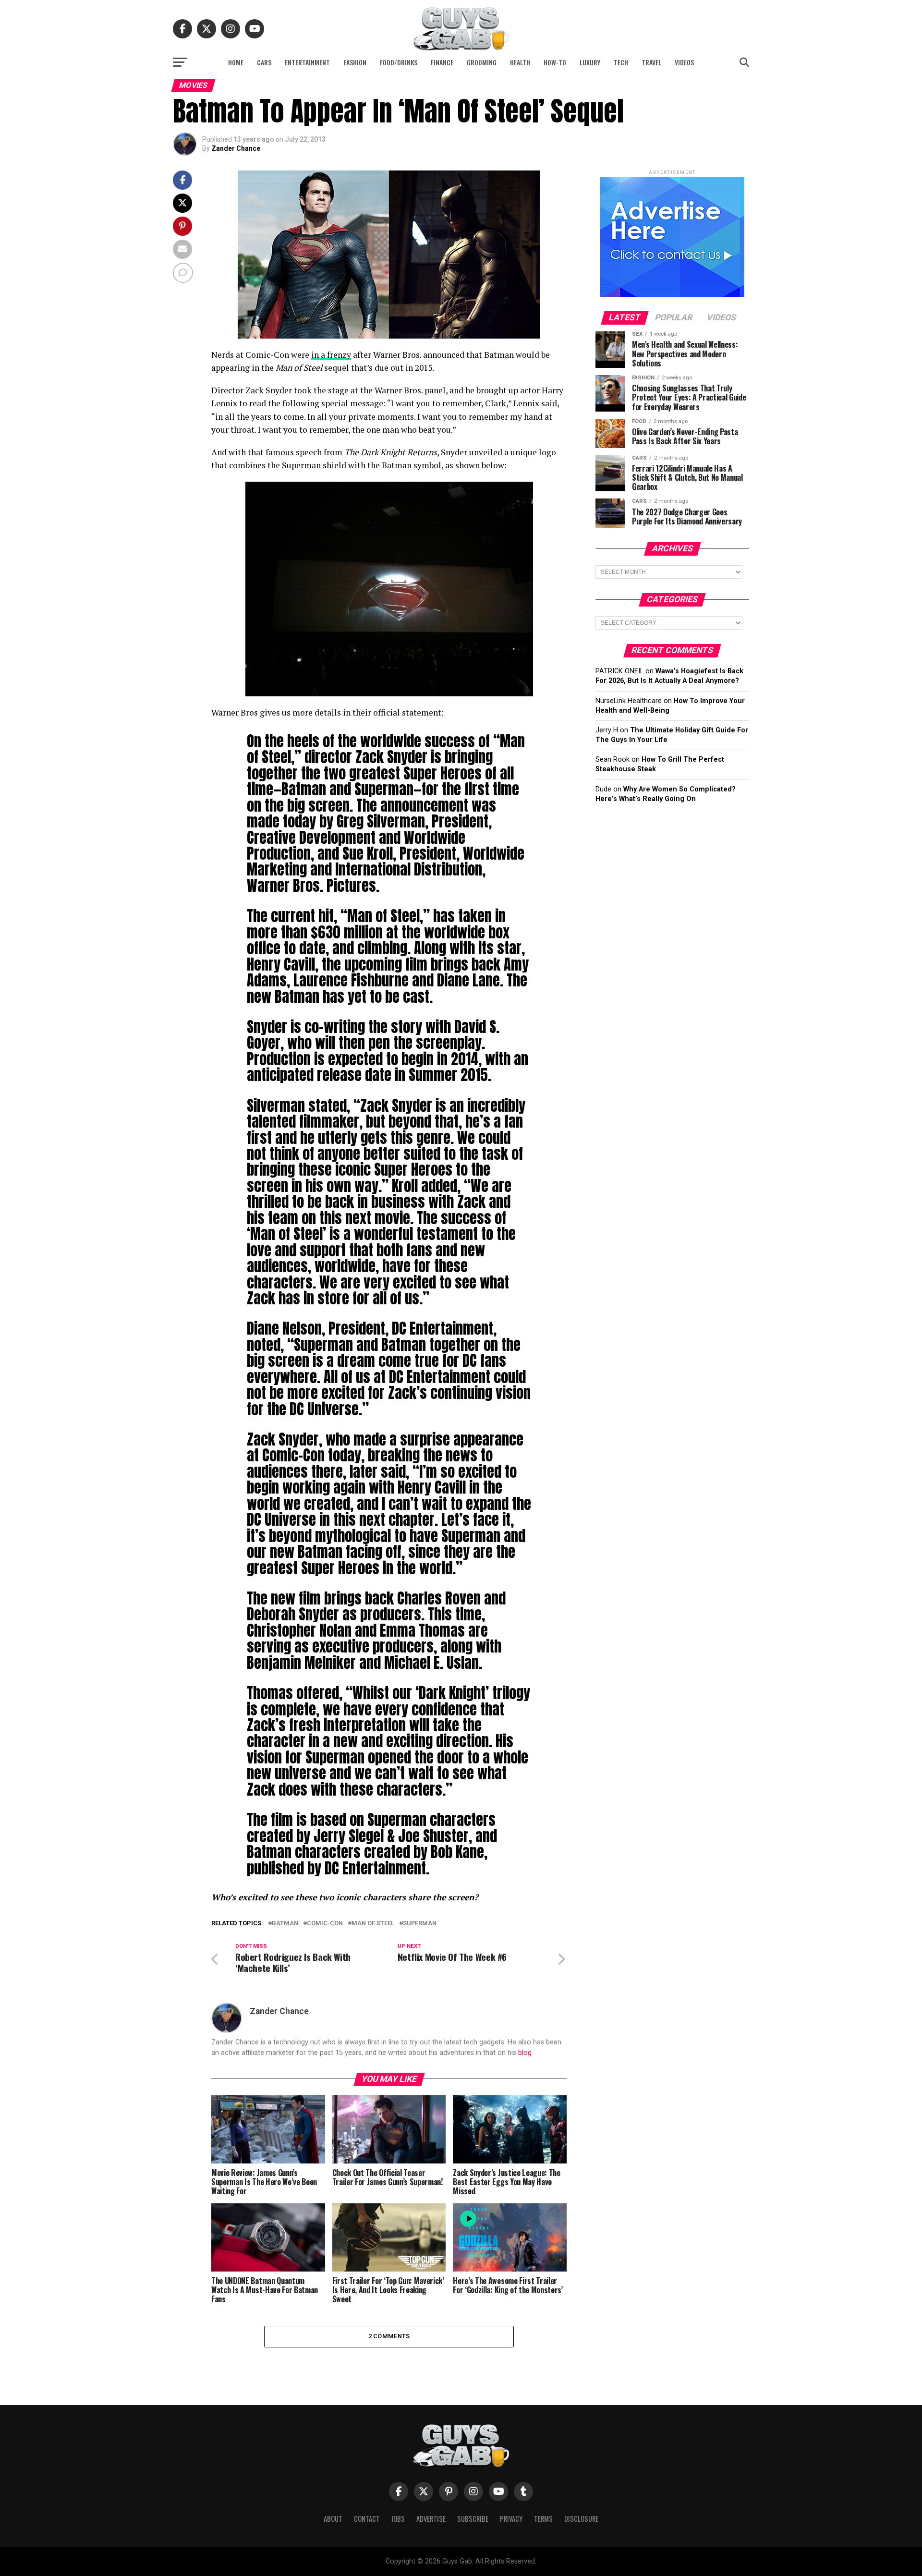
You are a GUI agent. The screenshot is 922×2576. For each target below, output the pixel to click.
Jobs (398, 2519)
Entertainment (307, 62)
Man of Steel (373, 1924)
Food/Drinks (399, 62)
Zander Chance (236, 148)
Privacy (511, 2519)
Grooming (482, 62)
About (333, 2519)
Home (236, 62)
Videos (684, 62)
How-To (555, 62)
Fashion (355, 62)
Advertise (431, 2519)
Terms (543, 2519)
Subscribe (473, 2519)
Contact (367, 2519)
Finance (442, 62)
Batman (285, 1924)
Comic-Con (325, 1924)
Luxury (590, 62)
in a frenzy (331, 355)
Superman (420, 1924)
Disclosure (581, 2519)
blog (525, 2053)
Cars (264, 62)
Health (520, 62)
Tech (621, 62)
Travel (651, 62)
